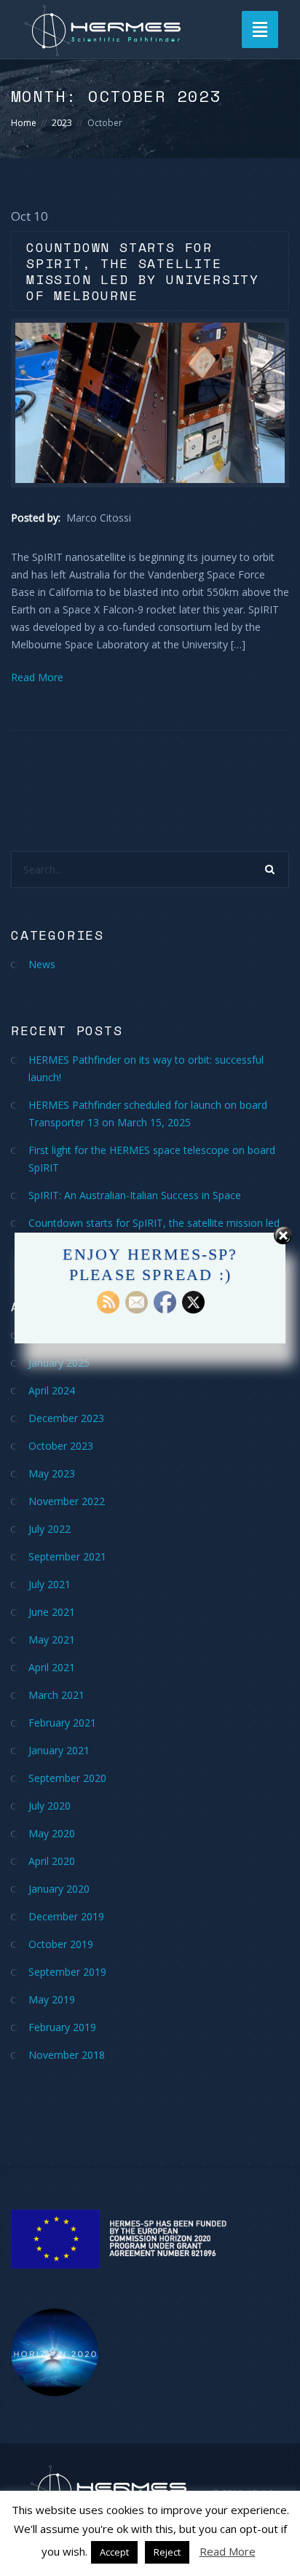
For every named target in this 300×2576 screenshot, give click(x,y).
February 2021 (62, 1723)
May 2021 (52, 1640)
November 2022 (67, 1501)
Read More (37, 677)
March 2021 (56, 1695)
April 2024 (52, 1390)
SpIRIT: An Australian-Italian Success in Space (135, 1195)
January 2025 (59, 1363)
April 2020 (52, 1861)
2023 (62, 123)
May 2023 (52, 1473)
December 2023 (66, 1418)
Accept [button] (114, 2552)
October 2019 (61, 1944)
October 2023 (61, 1446)
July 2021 (50, 1584)
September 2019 (67, 1972)
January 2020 (59, 1889)
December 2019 (66, 1916)
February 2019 (62, 2027)
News (42, 964)
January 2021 (59, 1750)
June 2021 (52, 1612)
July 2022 (50, 1529)
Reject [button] (167, 2552)
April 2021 (52, 1667)
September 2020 (67, 1778)
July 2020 (50, 1806)
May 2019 (52, 1999)
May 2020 (52, 1833)
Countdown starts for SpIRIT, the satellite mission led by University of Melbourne (143, 271)
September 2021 (67, 1556)
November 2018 (67, 2055)
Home (24, 123)
